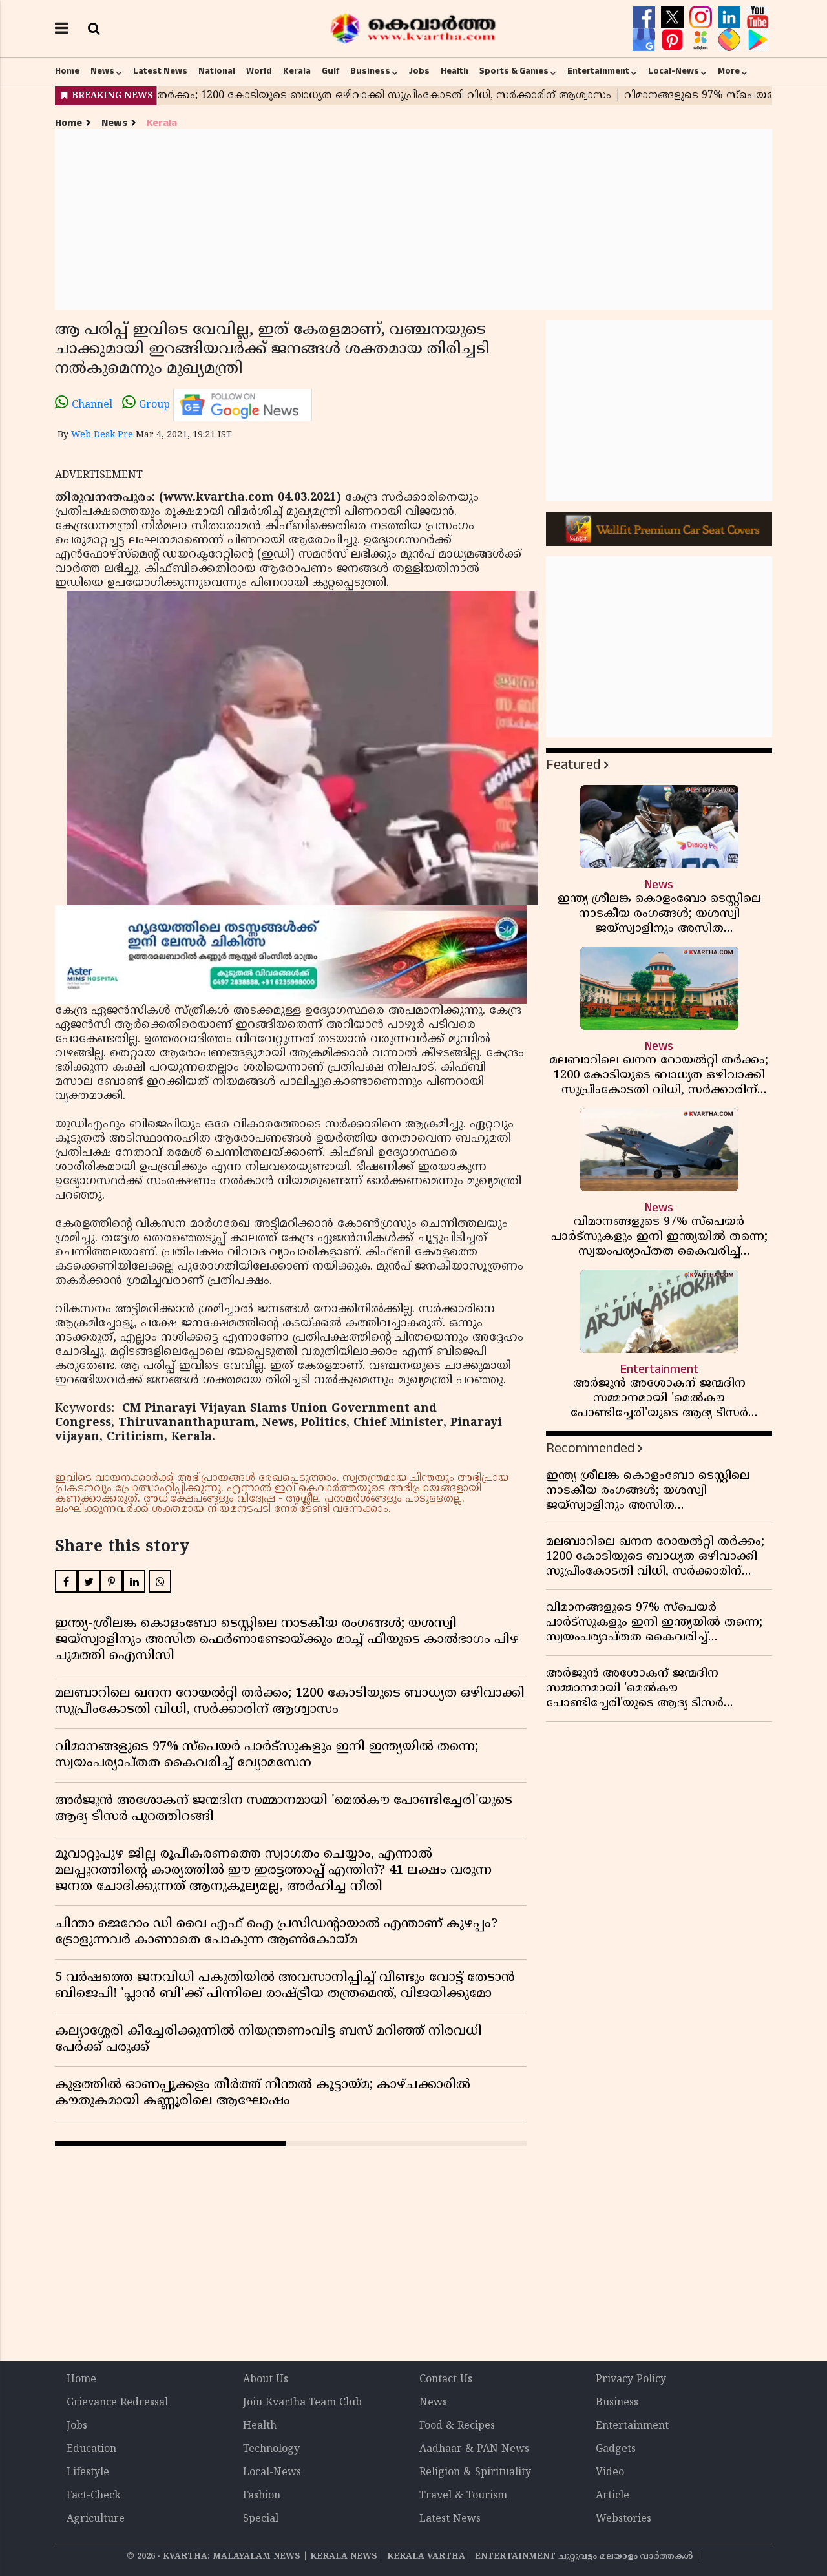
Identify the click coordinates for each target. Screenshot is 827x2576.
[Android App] (758, 40)
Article (612, 2496)
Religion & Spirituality (475, 2473)
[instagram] (702, 17)
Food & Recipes (457, 2426)
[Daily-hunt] (702, 40)
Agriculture (96, 2519)
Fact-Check (94, 2496)
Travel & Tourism (463, 2496)
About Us (266, 2380)
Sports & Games (514, 71)
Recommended (590, 1448)
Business (370, 71)
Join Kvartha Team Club (302, 2403)
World (259, 71)
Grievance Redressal (117, 2403)
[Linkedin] (731, 17)
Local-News (674, 71)
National (217, 71)
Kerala (297, 71)
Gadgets (616, 2449)
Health (455, 71)
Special (261, 2519)
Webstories (623, 2519)
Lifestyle (88, 2473)
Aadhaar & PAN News (474, 2449)
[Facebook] (645, 17)
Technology (271, 2449)
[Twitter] (674, 17)
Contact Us (446, 2380)
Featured (573, 765)
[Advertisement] (413, 220)
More (729, 71)
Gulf (330, 71)
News (102, 71)
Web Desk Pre (102, 435)
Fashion (262, 2496)
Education (91, 2449)
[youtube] (758, 17)
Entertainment (598, 71)
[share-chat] (731, 40)
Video (610, 2473)
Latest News (160, 71)
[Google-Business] (645, 40)
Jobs (419, 71)
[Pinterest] (674, 40)
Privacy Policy (631, 2380)
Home (67, 71)
